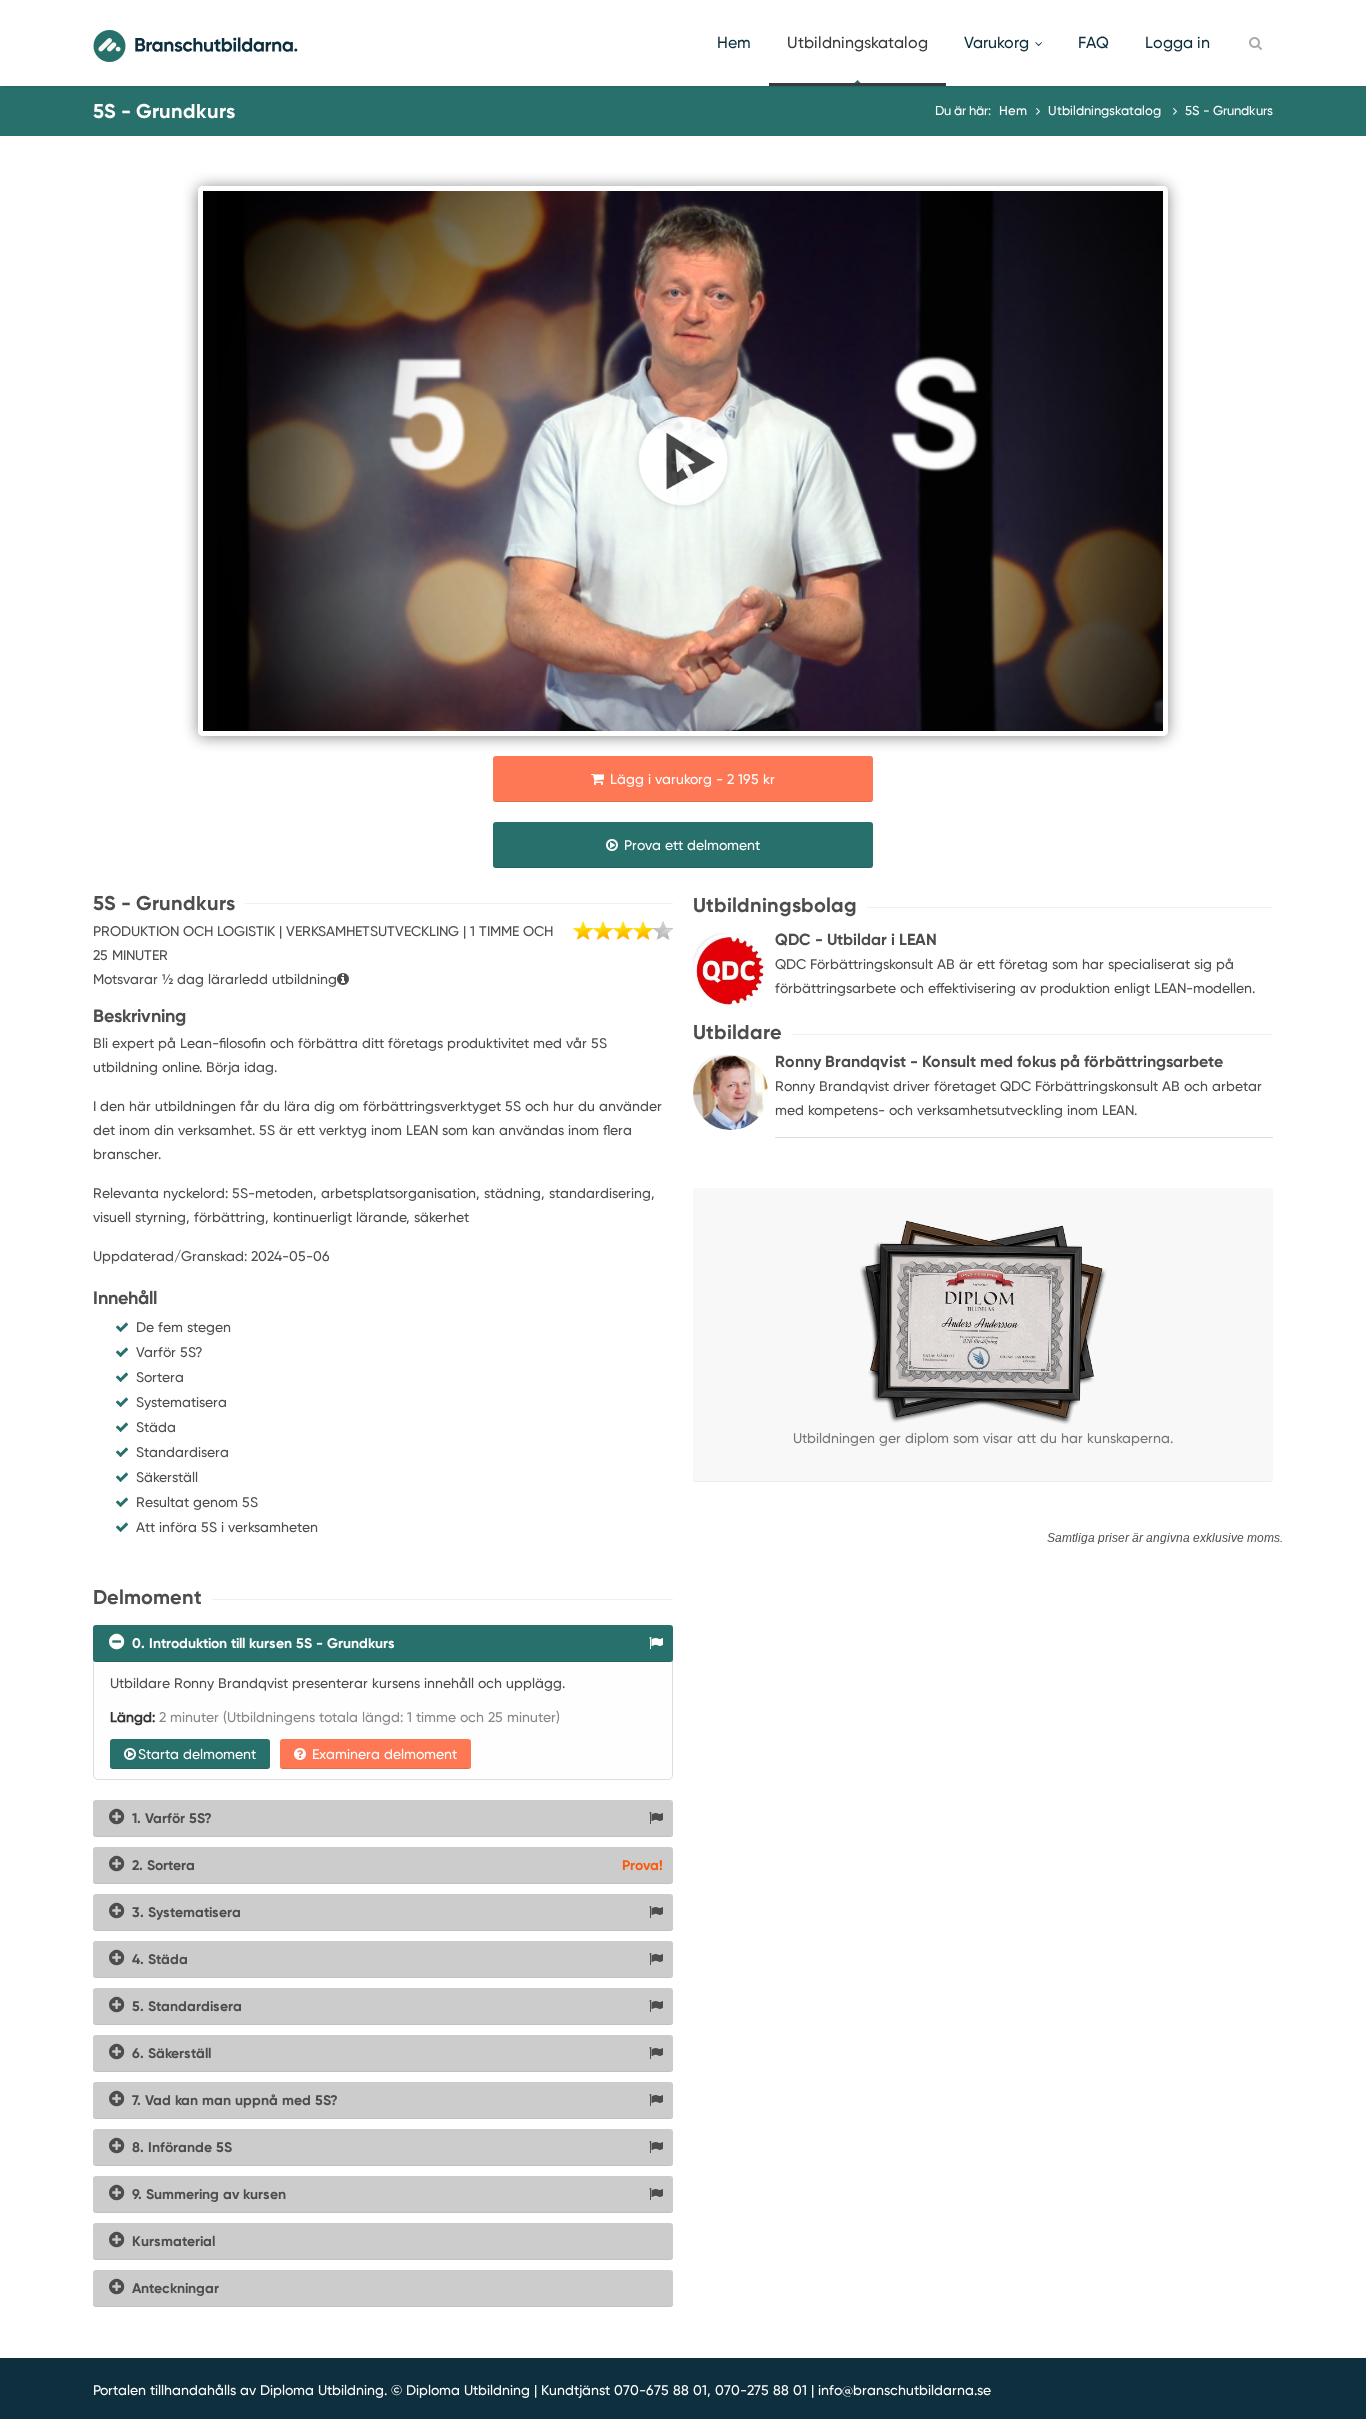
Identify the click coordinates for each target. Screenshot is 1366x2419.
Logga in (1177, 42)
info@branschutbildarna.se (904, 2390)
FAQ (1093, 42)
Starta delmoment (197, 1754)
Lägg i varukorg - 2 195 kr (690, 779)
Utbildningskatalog (857, 42)
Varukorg (996, 42)
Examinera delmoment (382, 1754)
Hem (734, 42)
